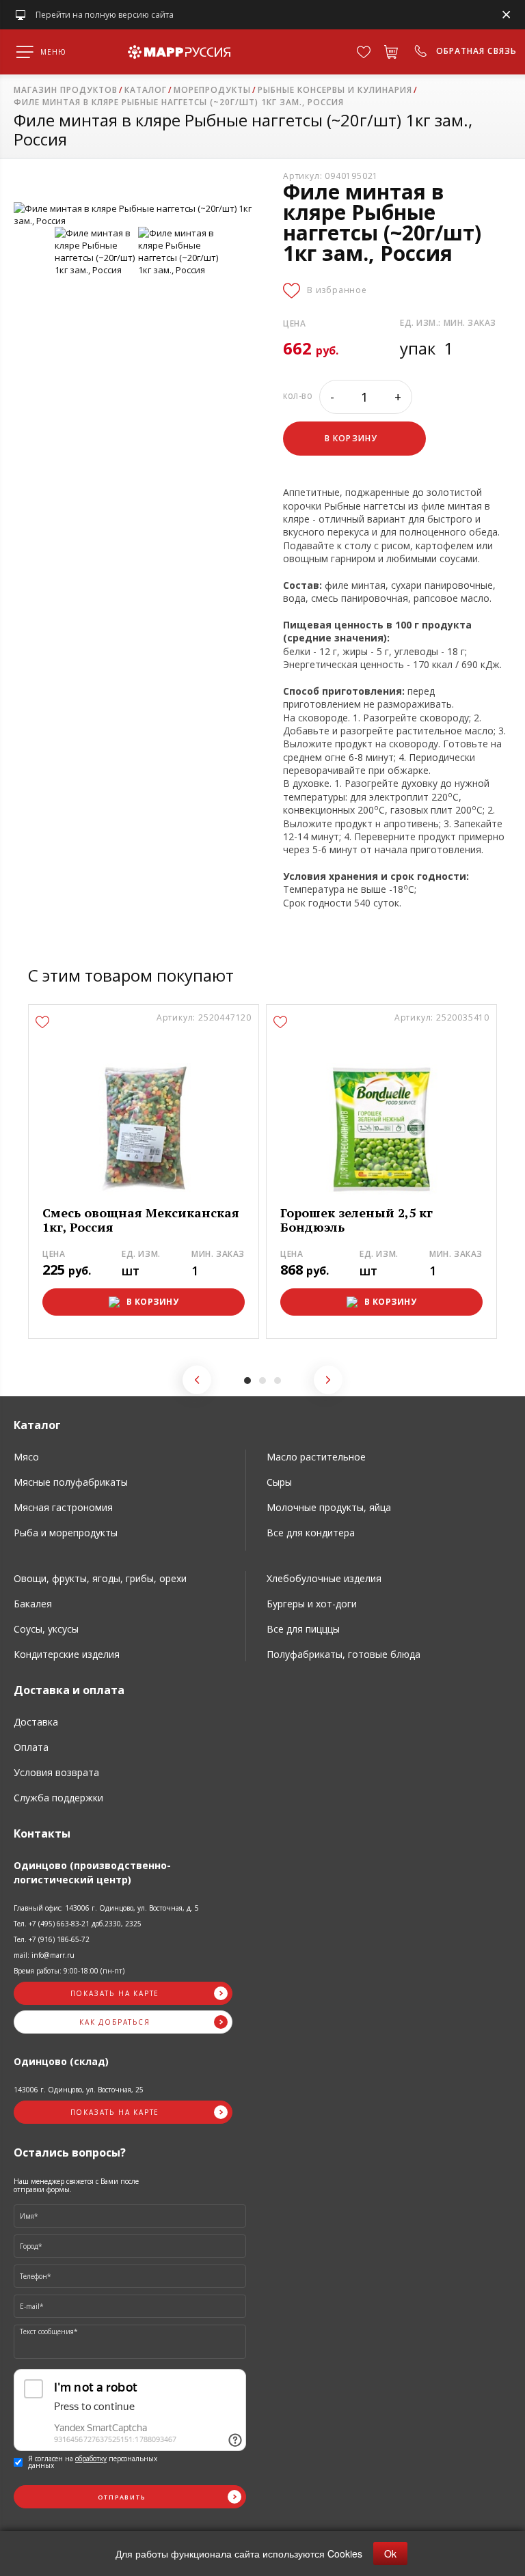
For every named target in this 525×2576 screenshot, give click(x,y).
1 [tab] (247, 1381)
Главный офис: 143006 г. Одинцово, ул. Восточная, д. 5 (106, 1908)
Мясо (26, 1457)
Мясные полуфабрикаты (71, 1482)
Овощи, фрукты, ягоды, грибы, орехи (100, 1578)
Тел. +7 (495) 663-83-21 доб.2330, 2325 (78, 1924)
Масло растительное (316, 1457)
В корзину (153, 1302)
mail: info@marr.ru (44, 1955)
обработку (91, 2459)
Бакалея (33, 1604)
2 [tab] (262, 1381)
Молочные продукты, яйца (329, 1507)
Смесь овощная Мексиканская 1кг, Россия (141, 1220)
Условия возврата (56, 1772)
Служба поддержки (58, 1798)
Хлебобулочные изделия (324, 1578)
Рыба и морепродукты (66, 1533)
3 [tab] (278, 1381)
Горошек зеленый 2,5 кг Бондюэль (356, 1220)
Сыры (279, 1482)
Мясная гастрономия (63, 1507)
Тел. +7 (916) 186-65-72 (52, 1939)
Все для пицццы (303, 1629)
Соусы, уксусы (46, 1629)
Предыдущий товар (197, 1380)
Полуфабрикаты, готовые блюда (344, 1654)
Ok (390, 2553)
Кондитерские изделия (67, 1654)
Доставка (36, 1722)
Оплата (31, 1747)
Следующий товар (328, 1380)
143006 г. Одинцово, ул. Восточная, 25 (79, 2090)
